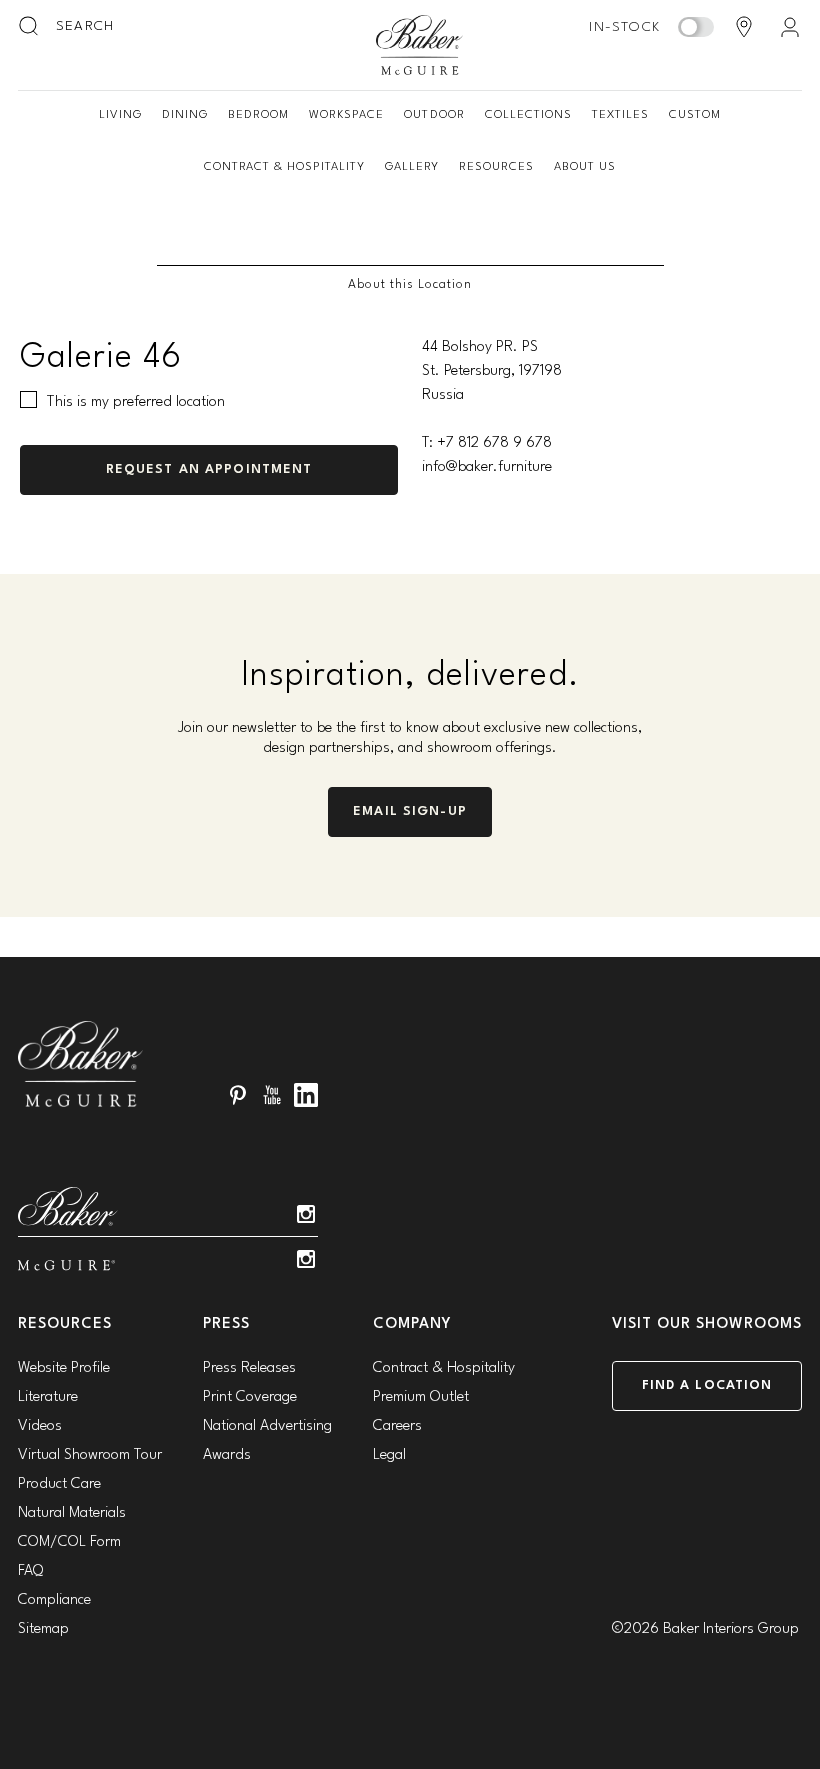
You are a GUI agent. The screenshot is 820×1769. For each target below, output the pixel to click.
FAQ (30, 1571)
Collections (528, 115)
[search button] (30, 27)
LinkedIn (306, 1095)
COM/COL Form (69, 1542)
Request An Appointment (209, 469)
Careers (397, 1426)
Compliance (54, 1600)
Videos (40, 1426)
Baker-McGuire (420, 45)
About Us (585, 167)
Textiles (620, 115)
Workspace (346, 115)
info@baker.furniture (487, 467)
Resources (496, 167)
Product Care (59, 1484)
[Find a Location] (744, 27)
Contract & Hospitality (284, 167)
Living (120, 115)
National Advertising (267, 1426)
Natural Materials (72, 1513)
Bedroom (258, 115)
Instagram (306, 1214)
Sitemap (43, 1629)
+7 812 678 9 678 (494, 443)
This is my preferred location (136, 402)
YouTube (272, 1095)
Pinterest (238, 1095)
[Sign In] (790, 27)
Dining (185, 115)
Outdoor (434, 115)
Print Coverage (250, 1397)
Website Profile (64, 1368)
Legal (389, 1455)
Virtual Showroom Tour (90, 1455)
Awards (227, 1455)
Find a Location (707, 1385)
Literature (48, 1397)
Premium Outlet (421, 1397)
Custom (695, 115)
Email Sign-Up (410, 811)
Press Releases (249, 1368)
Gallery (412, 167)
